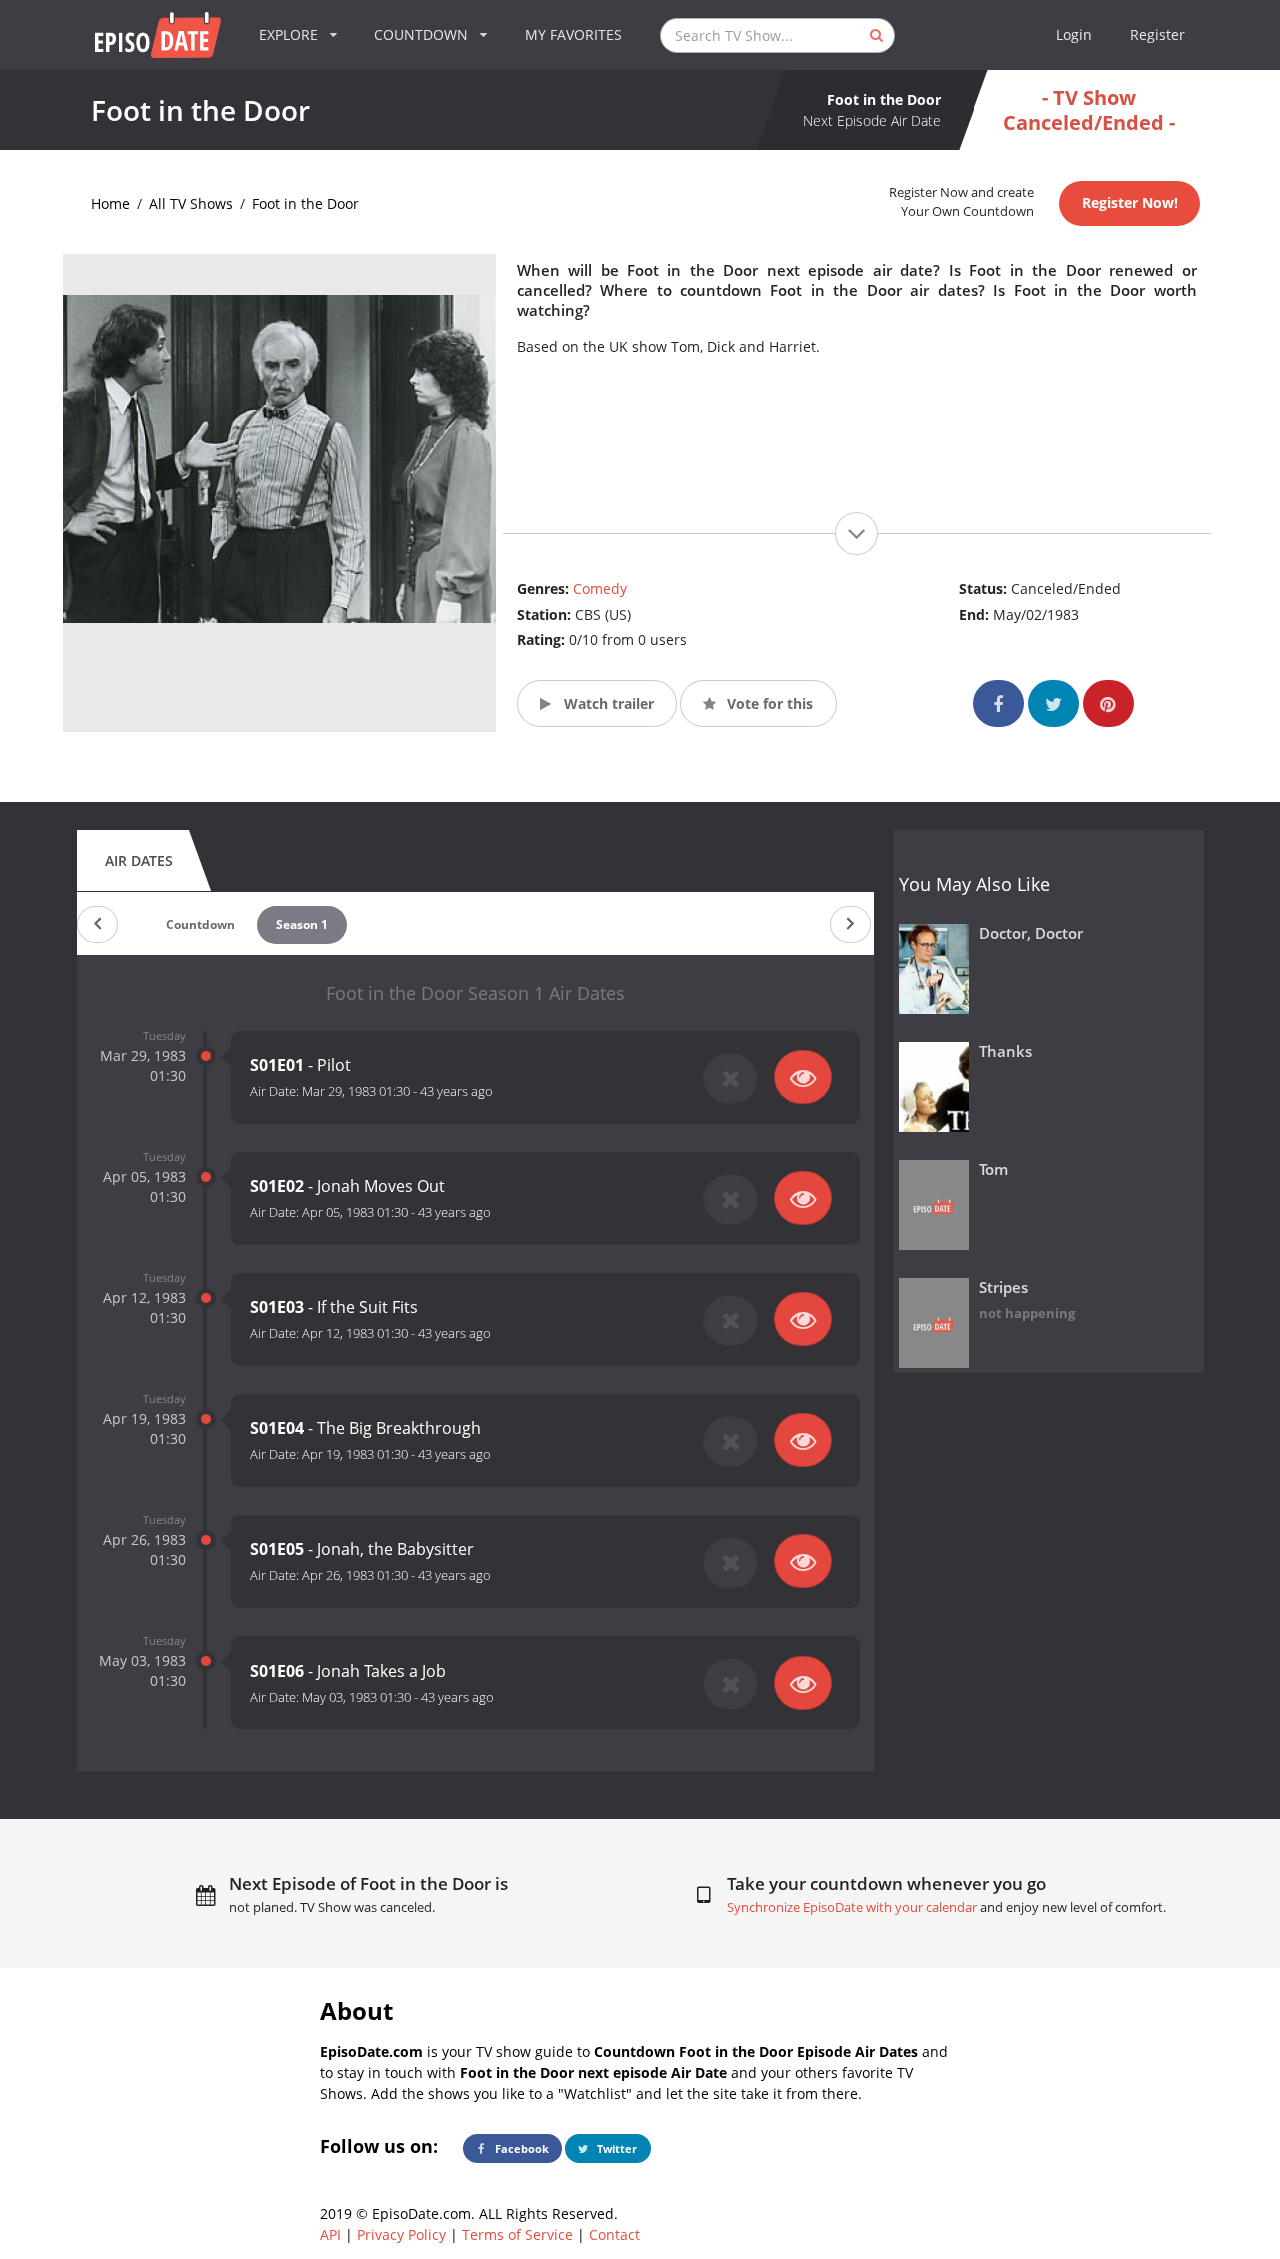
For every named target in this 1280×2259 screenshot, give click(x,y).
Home (110, 203)
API (330, 2234)
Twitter (615, 2148)
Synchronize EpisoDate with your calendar (852, 1907)
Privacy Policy (401, 2234)
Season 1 (302, 924)
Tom (993, 1169)
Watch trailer (607, 703)
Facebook (520, 2148)
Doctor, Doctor (1031, 933)
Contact (614, 2234)
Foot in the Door (305, 203)
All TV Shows (191, 203)
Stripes (1003, 1287)
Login (1074, 34)
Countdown (200, 924)
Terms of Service (517, 2234)
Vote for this (768, 703)
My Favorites (573, 34)
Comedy (600, 588)
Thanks (1005, 1051)
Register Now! (1130, 202)
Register (1157, 34)
